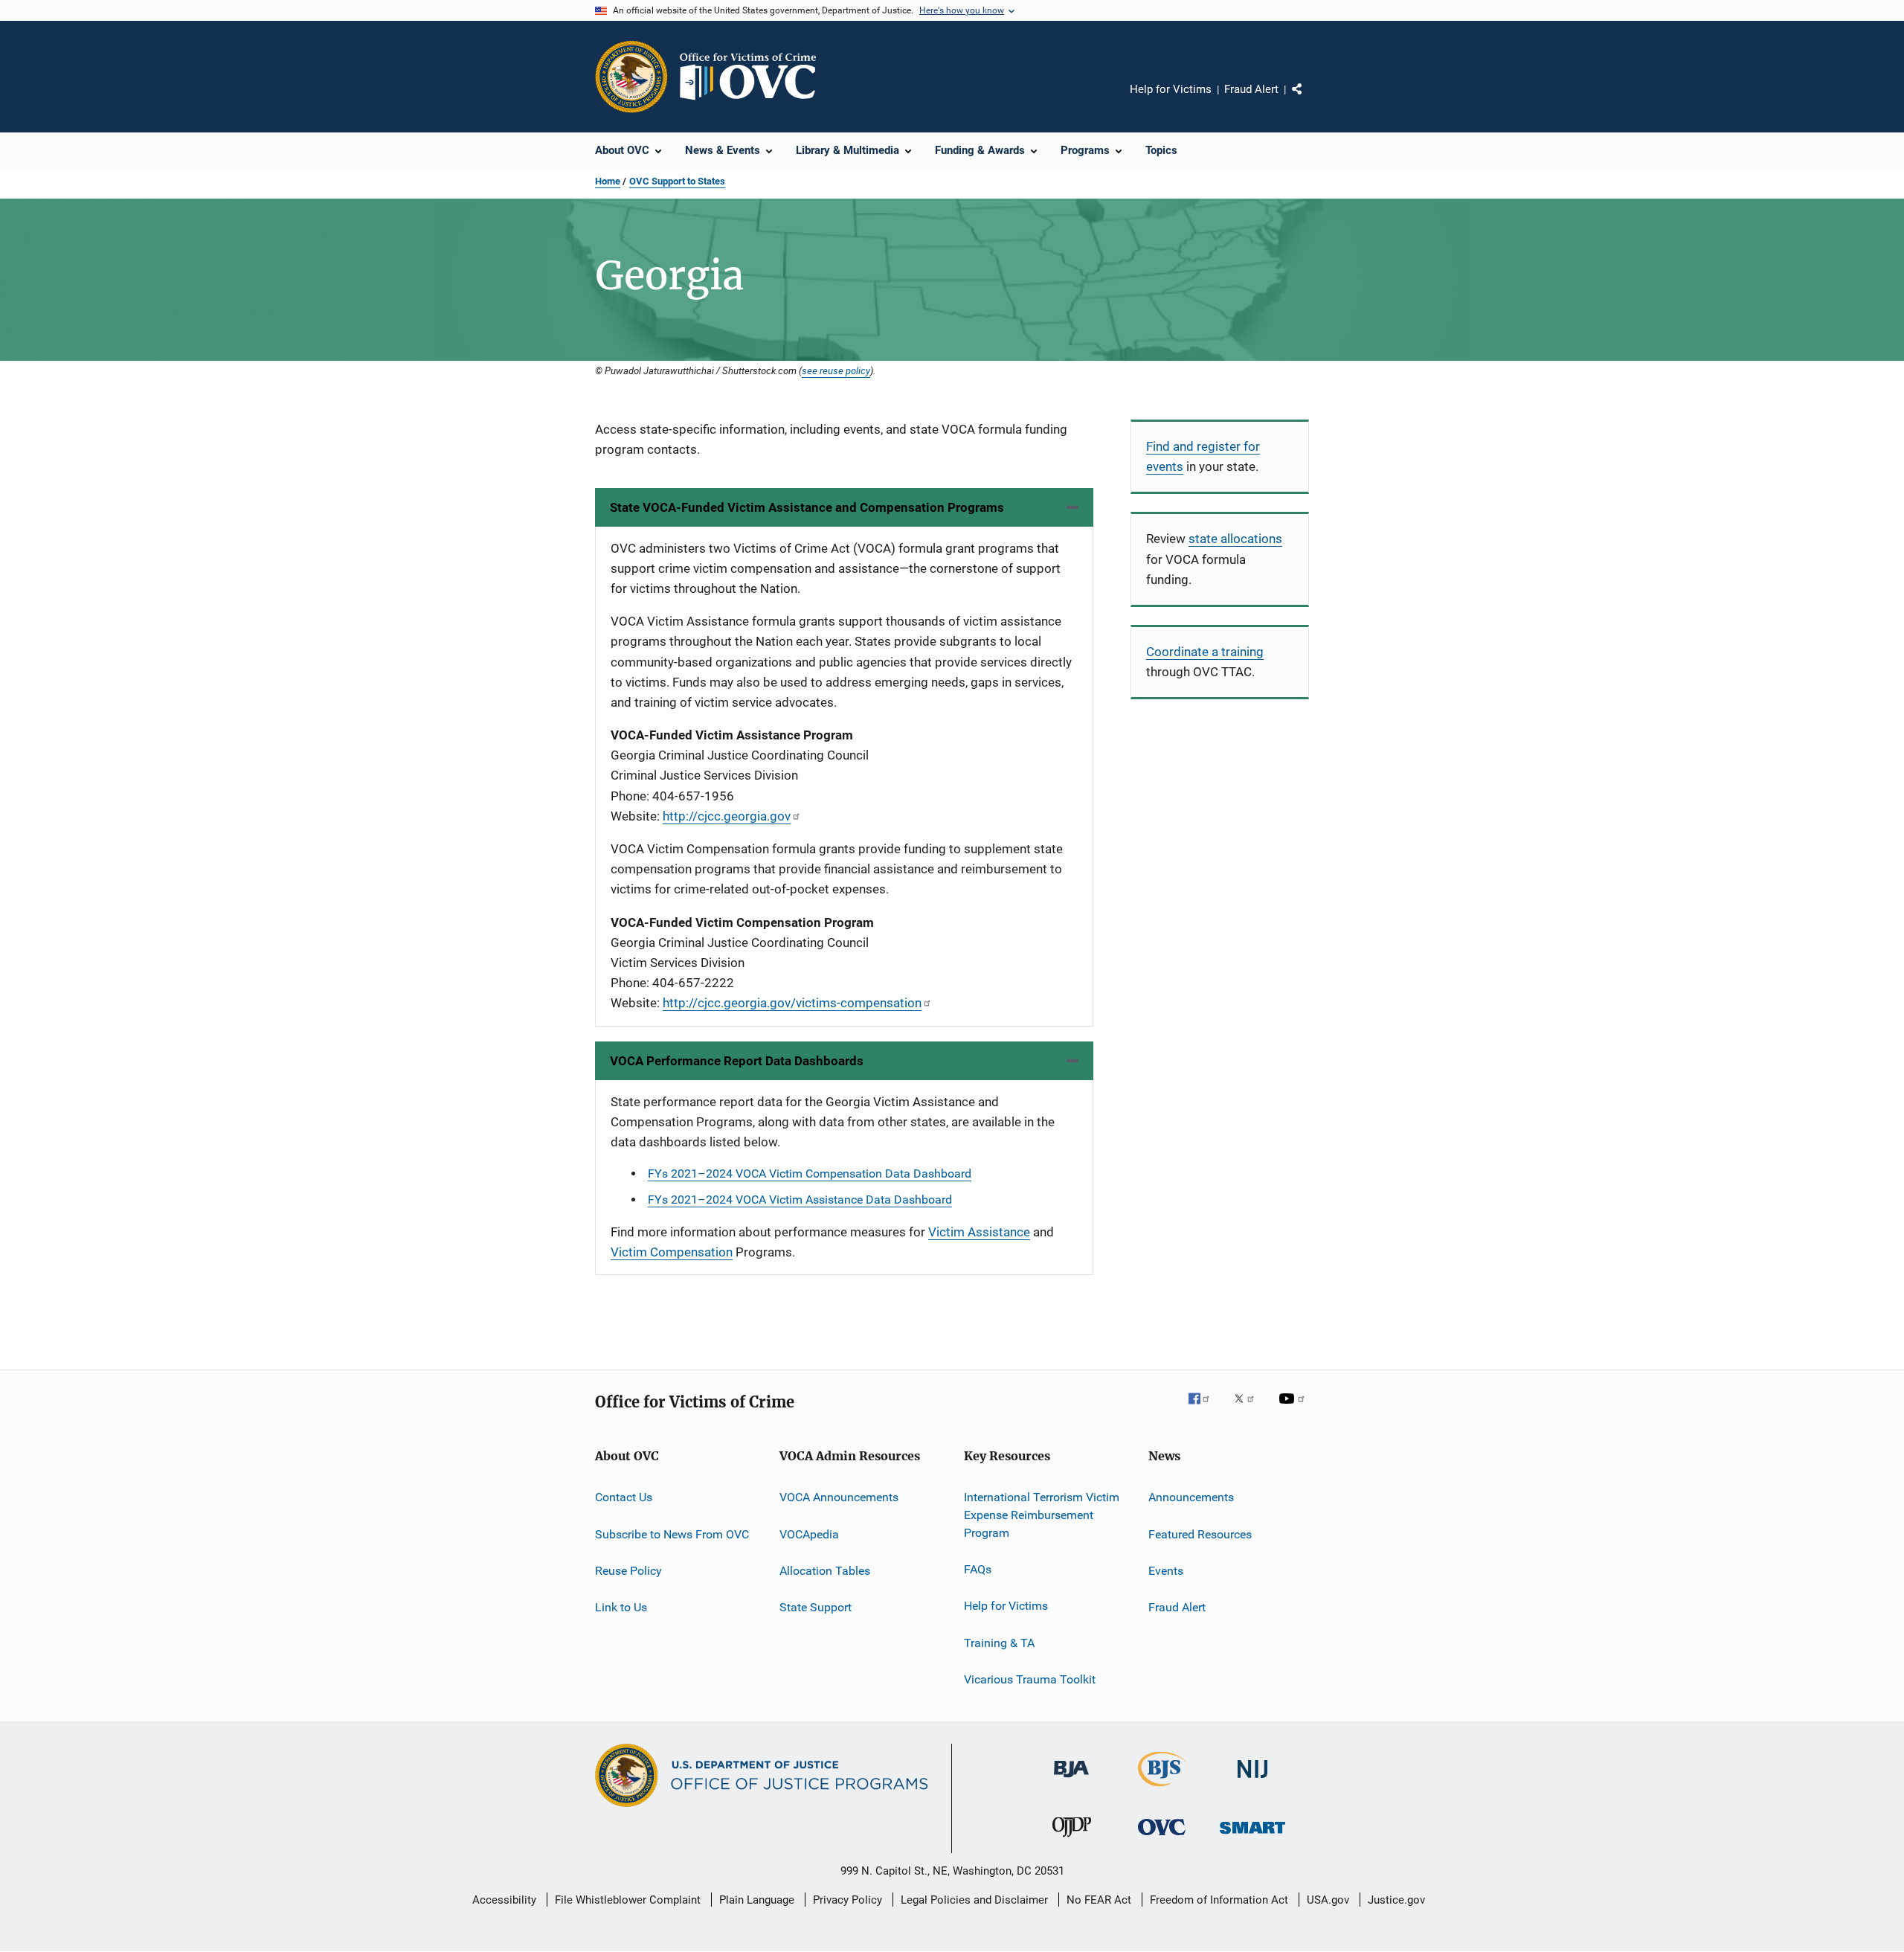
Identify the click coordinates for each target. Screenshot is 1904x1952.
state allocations (1235, 539)
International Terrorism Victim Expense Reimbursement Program (1042, 1515)
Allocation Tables (825, 1571)
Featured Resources (1200, 1534)
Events (1166, 1571)
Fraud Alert (1251, 89)
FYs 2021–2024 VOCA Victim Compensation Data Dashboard (810, 1174)
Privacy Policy (848, 1900)
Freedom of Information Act (1219, 1900)
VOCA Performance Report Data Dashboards (737, 1061)
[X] (1249, 1409)
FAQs (978, 1569)
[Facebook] (1205, 1409)
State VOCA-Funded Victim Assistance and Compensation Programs (807, 507)
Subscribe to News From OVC (672, 1534)
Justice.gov (1396, 1900)
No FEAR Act (1099, 1900)
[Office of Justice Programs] (631, 77)
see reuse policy (836, 370)
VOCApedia (809, 1534)
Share (1309, 100)
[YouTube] (1294, 1409)
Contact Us (624, 1497)
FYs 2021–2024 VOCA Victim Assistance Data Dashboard (800, 1200)
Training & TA (999, 1643)
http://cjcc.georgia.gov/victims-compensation (792, 1003)
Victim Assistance (979, 1232)
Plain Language (757, 1900)
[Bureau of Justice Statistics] (1162, 1789)
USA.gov (1328, 1900)
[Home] (754, 77)
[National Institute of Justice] (1252, 1781)
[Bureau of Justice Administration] (1071, 1780)
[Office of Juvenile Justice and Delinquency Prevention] (1072, 1840)
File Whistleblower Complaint (628, 1900)
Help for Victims (1171, 89)
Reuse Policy (628, 1571)
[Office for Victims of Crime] (1162, 1838)
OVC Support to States (677, 181)
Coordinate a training (1205, 652)
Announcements (1191, 1497)
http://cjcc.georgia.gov (727, 816)
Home (608, 181)
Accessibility (504, 1900)
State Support (816, 1607)
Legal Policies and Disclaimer (974, 1900)
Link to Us (621, 1607)
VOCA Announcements (839, 1497)
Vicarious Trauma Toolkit (1030, 1679)
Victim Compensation (672, 1252)
